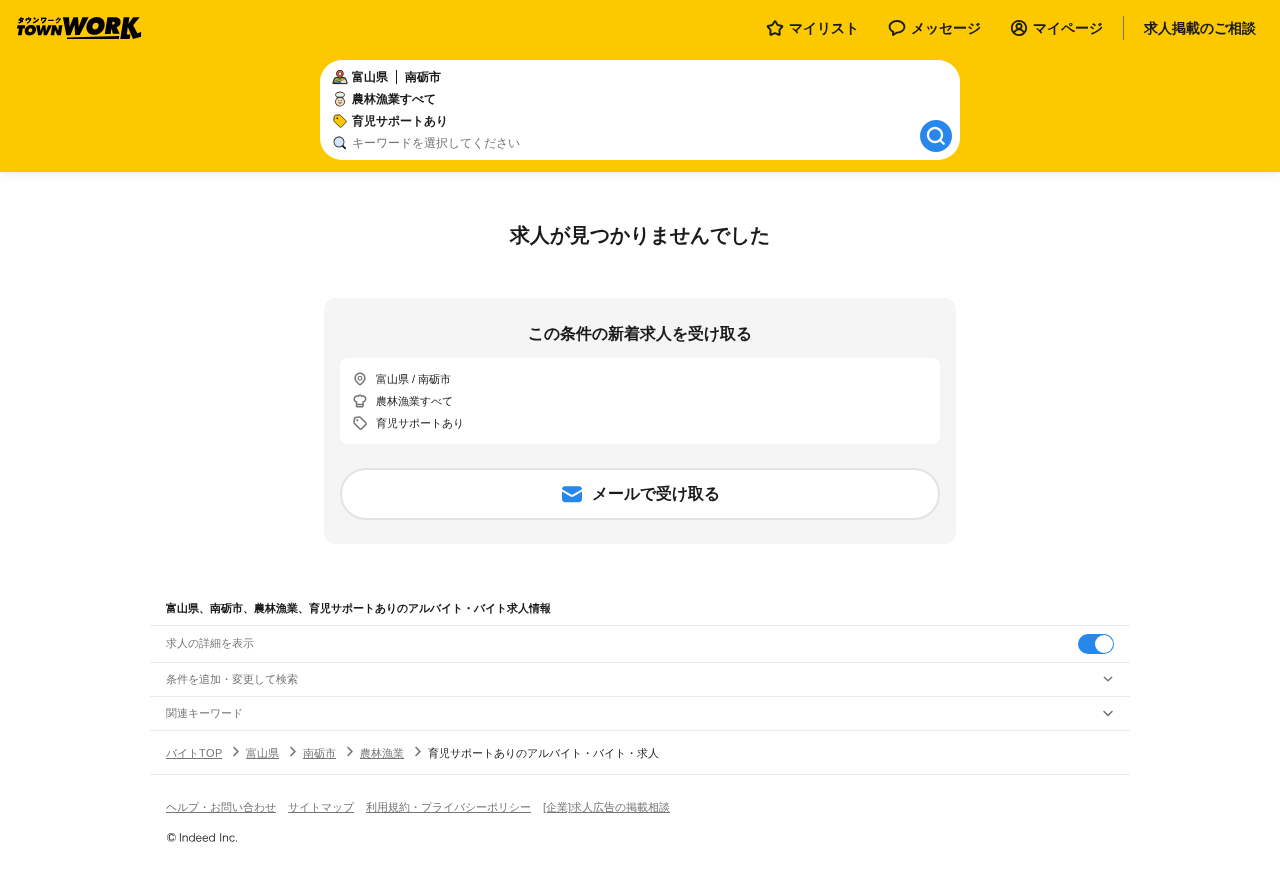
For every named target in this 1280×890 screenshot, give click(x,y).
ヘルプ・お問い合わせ (221, 807)
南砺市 (319, 753)
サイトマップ (321, 807)
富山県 (262, 753)
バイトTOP (194, 753)
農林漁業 (382, 753)
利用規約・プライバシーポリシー (448, 807)
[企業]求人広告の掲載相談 (606, 807)
